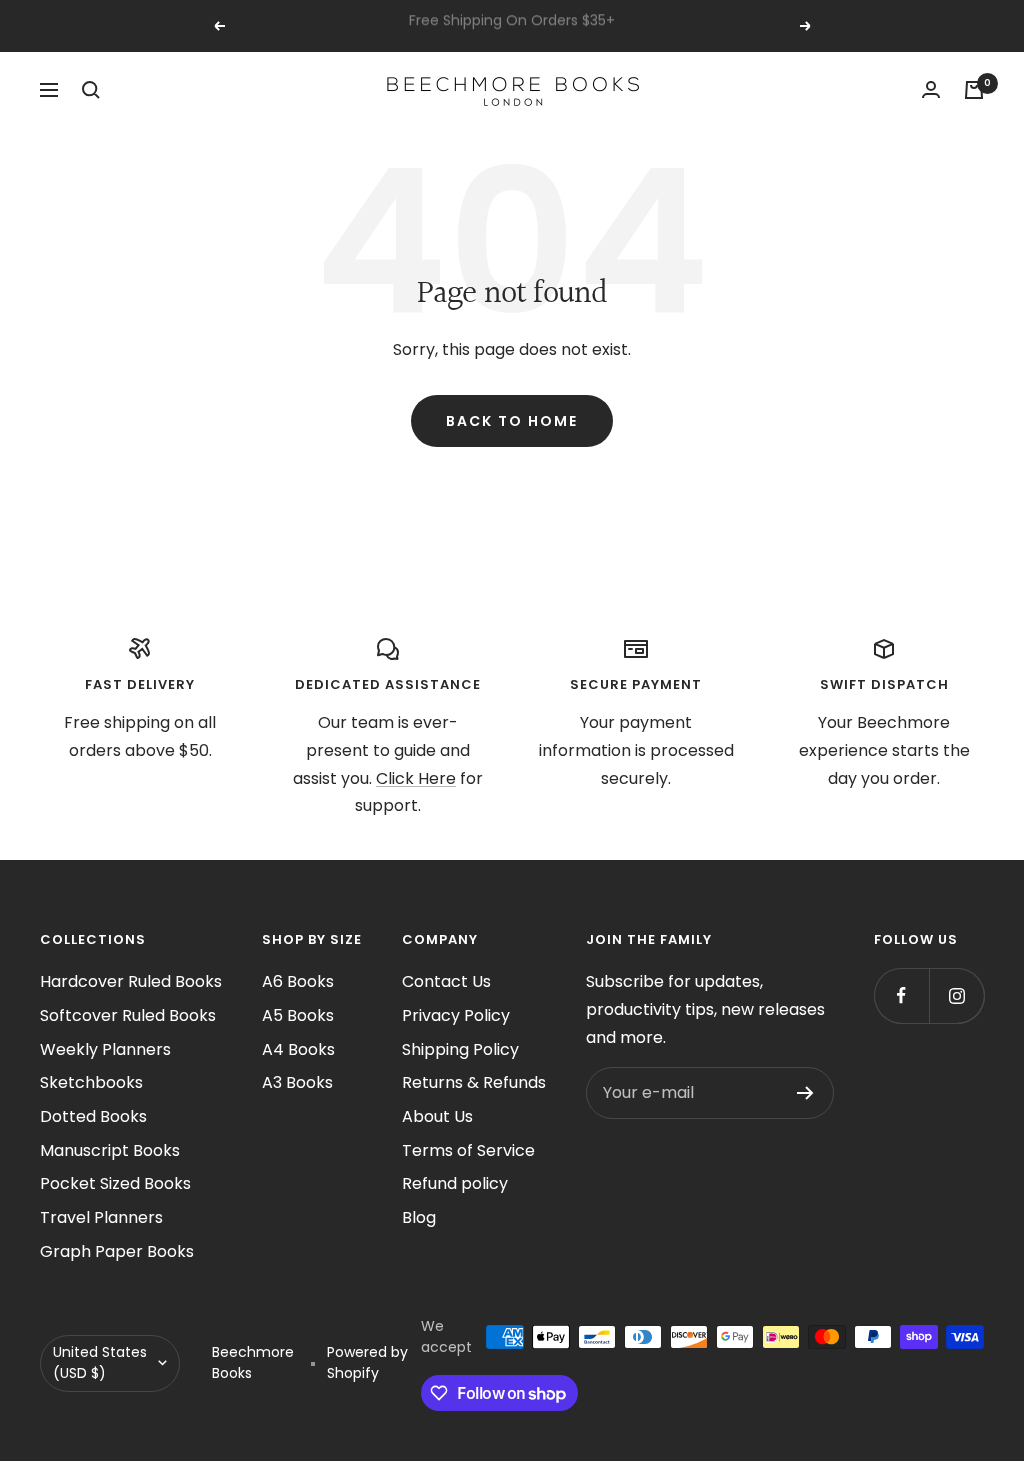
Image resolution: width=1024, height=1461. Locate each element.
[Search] (91, 90)
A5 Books (298, 1015)
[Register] (805, 1093)
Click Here (416, 778)
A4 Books (298, 1049)
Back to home (512, 421)
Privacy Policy (456, 1015)
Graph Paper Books (117, 1251)
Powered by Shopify (367, 1363)
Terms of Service (468, 1150)
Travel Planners (101, 1217)
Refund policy (455, 1183)
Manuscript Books (110, 1150)
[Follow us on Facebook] (901, 995)
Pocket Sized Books (115, 1183)
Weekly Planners (105, 1049)
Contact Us (446, 981)
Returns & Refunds (474, 1082)
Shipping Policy (460, 1049)
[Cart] (974, 90)
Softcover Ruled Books (128, 1015)
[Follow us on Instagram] (956, 995)
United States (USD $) (100, 1363)
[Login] (931, 89)
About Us (437, 1116)
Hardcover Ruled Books (131, 981)
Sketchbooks (91, 1082)
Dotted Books (93, 1116)
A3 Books (297, 1082)
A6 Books (298, 981)
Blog (419, 1217)
